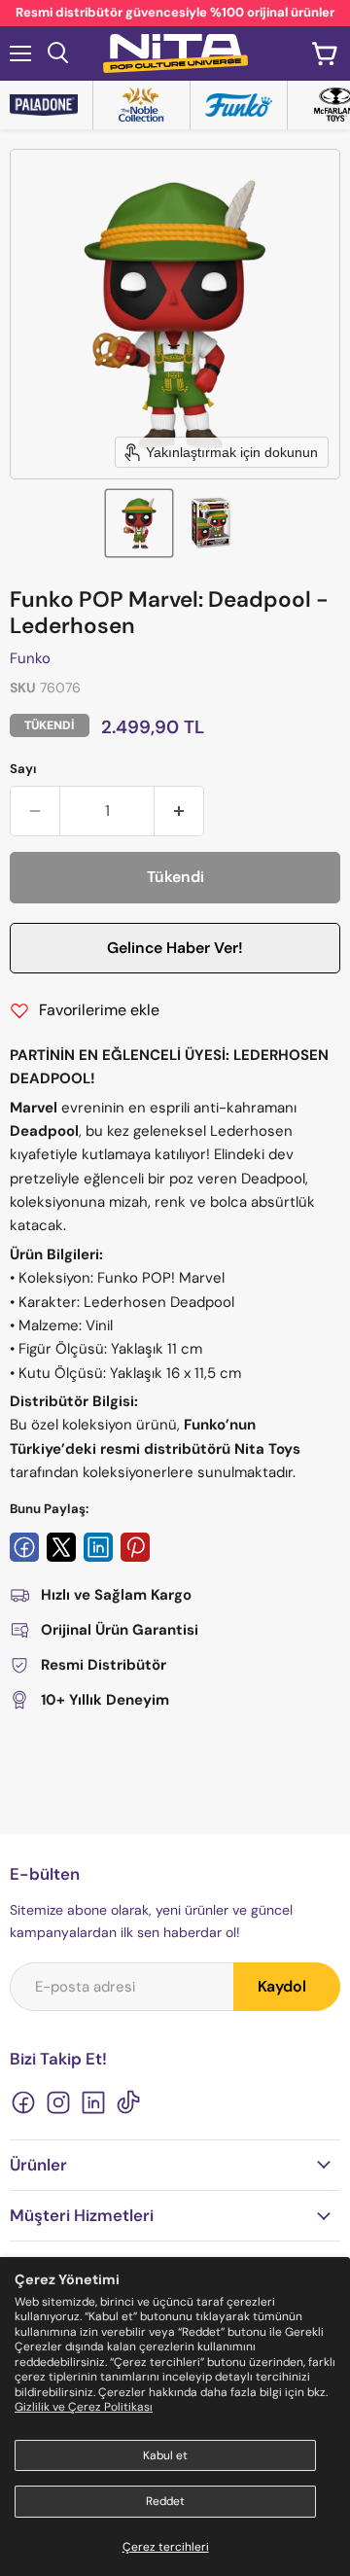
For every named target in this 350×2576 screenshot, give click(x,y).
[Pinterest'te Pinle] (135, 1547)
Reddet (165, 2501)
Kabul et (165, 2455)
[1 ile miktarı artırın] (179, 811)
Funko (30, 658)
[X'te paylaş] (61, 1547)
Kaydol (282, 1986)
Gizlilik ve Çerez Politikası (84, 2407)
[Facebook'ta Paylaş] (24, 1547)
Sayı (23, 769)
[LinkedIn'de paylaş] (98, 1547)
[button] (139, 523)
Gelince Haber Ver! (175, 948)
